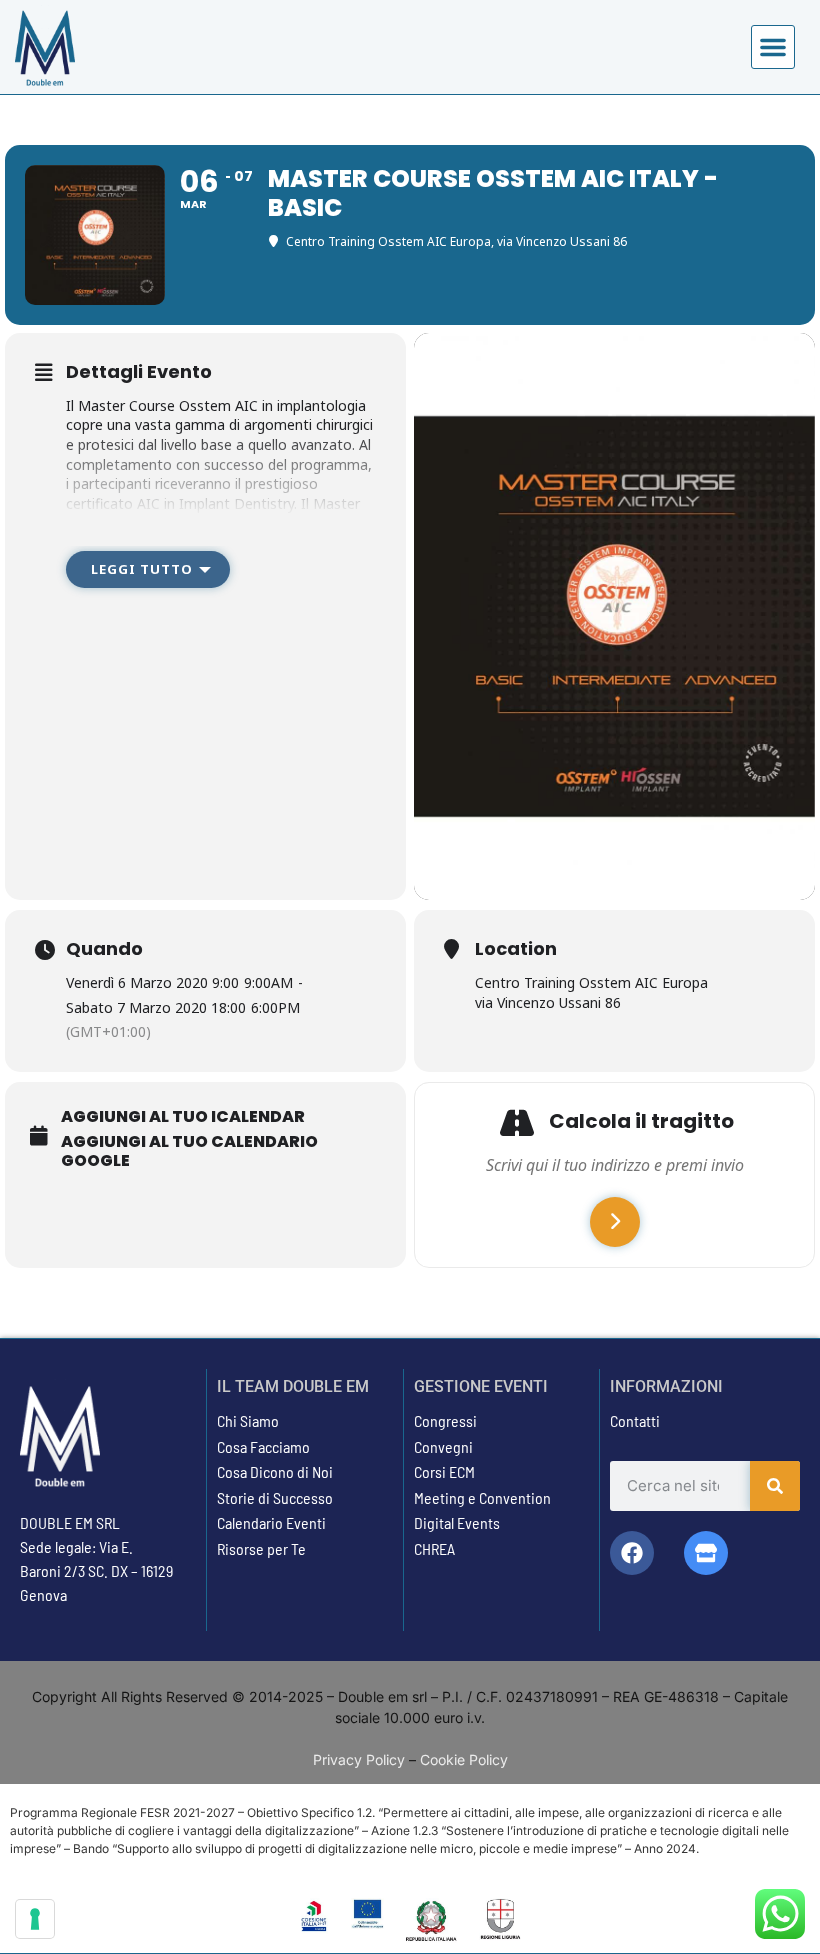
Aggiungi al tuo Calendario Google (189, 1151)
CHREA (434, 1548)
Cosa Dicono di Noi (275, 1471)
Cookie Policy (464, 1759)
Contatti (635, 1420)
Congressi (445, 1420)
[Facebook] (632, 1553)
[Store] (706, 1553)
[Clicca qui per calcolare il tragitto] (615, 1222)
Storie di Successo (275, 1497)
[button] (773, 47)
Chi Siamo (248, 1420)
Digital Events (457, 1522)
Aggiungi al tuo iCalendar (183, 1117)
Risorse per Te (261, 1548)
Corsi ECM (444, 1471)
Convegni (443, 1446)
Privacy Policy (359, 1759)
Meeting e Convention (482, 1497)
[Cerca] (775, 1486)
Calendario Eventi (271, 1522)
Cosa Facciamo (263, 1446)
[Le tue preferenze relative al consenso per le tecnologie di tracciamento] (35, 1919)
